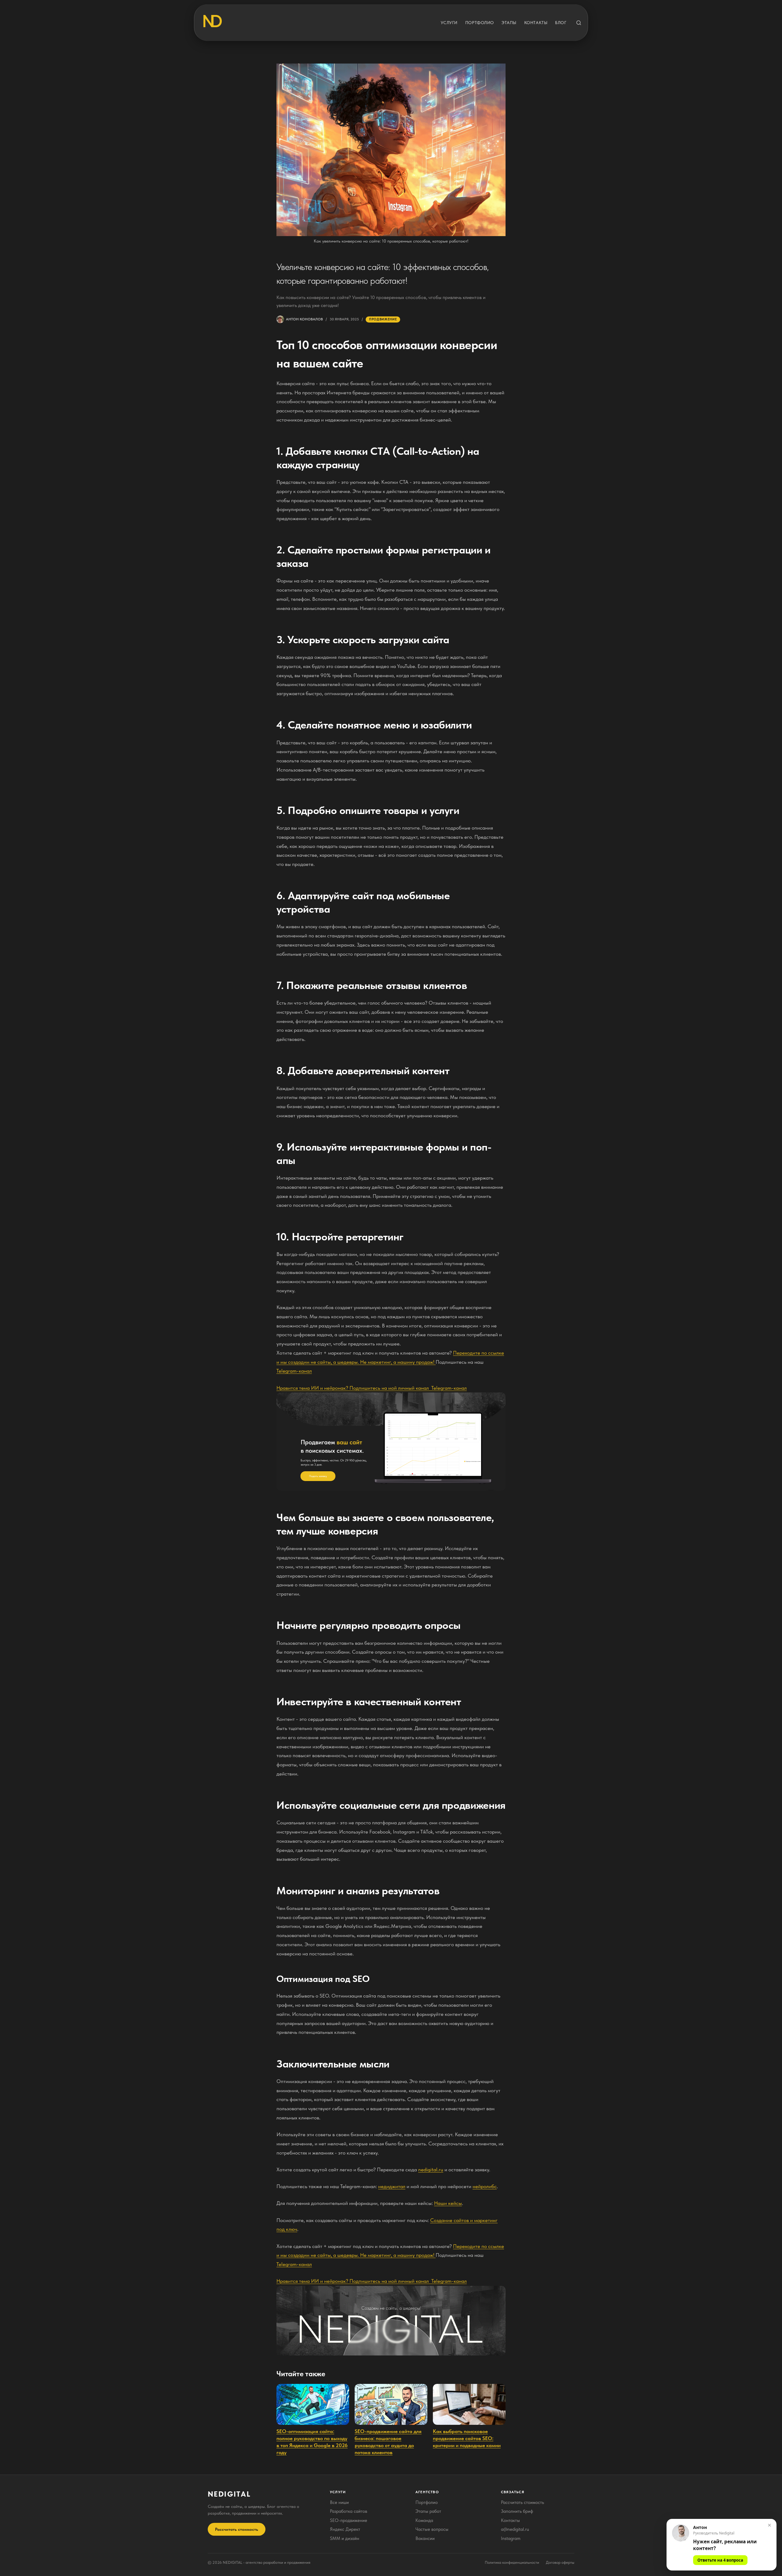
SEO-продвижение (349, 2520)
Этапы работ (428, 2511)
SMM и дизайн (345, 2538)
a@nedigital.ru (515, 2529)
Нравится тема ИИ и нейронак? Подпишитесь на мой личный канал (354, 1388)
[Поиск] (579, 23)
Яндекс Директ (345, 2529)
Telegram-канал (294, 1371)
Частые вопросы (432, 2529)
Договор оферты (560, 2562)
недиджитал (392, 2186)
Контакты (536, 23)
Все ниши (339, 2502)
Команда (424, 2520)
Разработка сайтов (349, 2511)
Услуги (449, 23)
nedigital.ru (431, 2169)
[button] (722, 2545)
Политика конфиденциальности (512, 2562)
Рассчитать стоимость (237, 2529)
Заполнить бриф (517, 2511)
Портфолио (480, 23)
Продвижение (383, 319)
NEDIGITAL (229, 2494)
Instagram (511, 2538)
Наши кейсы (448, 2203)
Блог (561, 23)
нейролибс (485, 2186)
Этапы (509, 23)
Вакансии (425, 2538)
